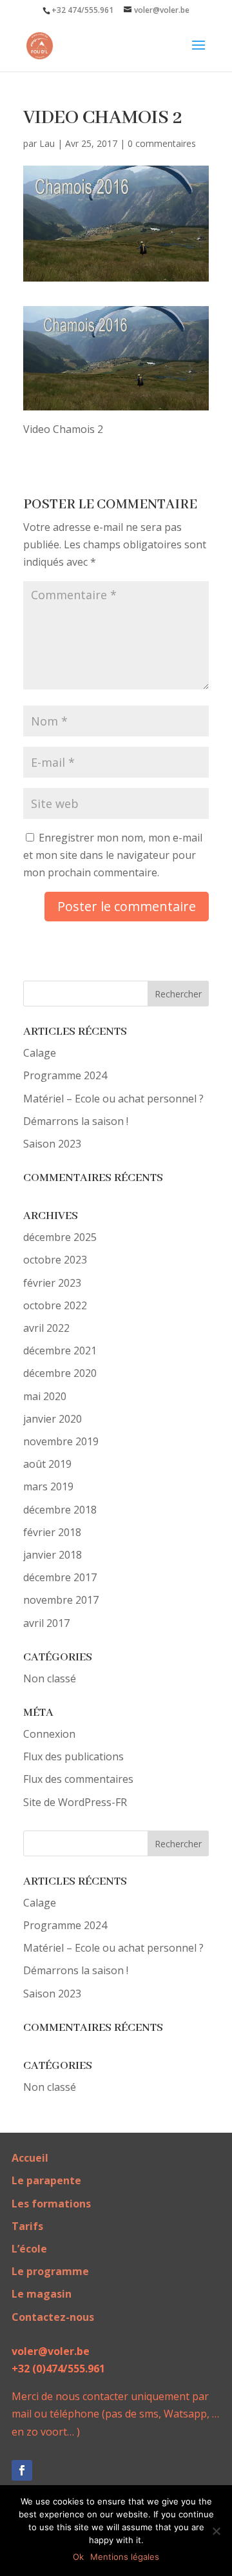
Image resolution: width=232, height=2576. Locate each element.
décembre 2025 (60, 1237)
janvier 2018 (53, 1555)
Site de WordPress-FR (75, 1802)
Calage (40, 1053)
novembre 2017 (61, 1600)
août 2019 (47, 1464)
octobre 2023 (55, 1260)
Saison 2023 (52, 1144)
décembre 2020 (60, 1373)
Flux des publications (73, 1756)
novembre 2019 (61, 1441)
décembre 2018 (60, 1510)
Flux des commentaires (78, 1779)
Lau (47, 143)
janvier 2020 (53, 1419)
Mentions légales (125, 2557)
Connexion (49, 1734)
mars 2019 (48, 1486)
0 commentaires (162, 143)
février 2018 (52, 1532)
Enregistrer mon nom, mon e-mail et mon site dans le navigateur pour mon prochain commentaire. (113, 855)
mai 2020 (45, 1396)
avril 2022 (46, 1328)
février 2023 (52, 1283)
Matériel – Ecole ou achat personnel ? (113, 1099)
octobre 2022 (55, 1305)
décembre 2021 (60, 1350)
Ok (78, 2557)
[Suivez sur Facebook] (22, 2470)
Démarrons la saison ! (76, 1121)
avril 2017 (46, 1623)
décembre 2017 (60, 1577)
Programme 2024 (65, 1075)
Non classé (50, 1678)
